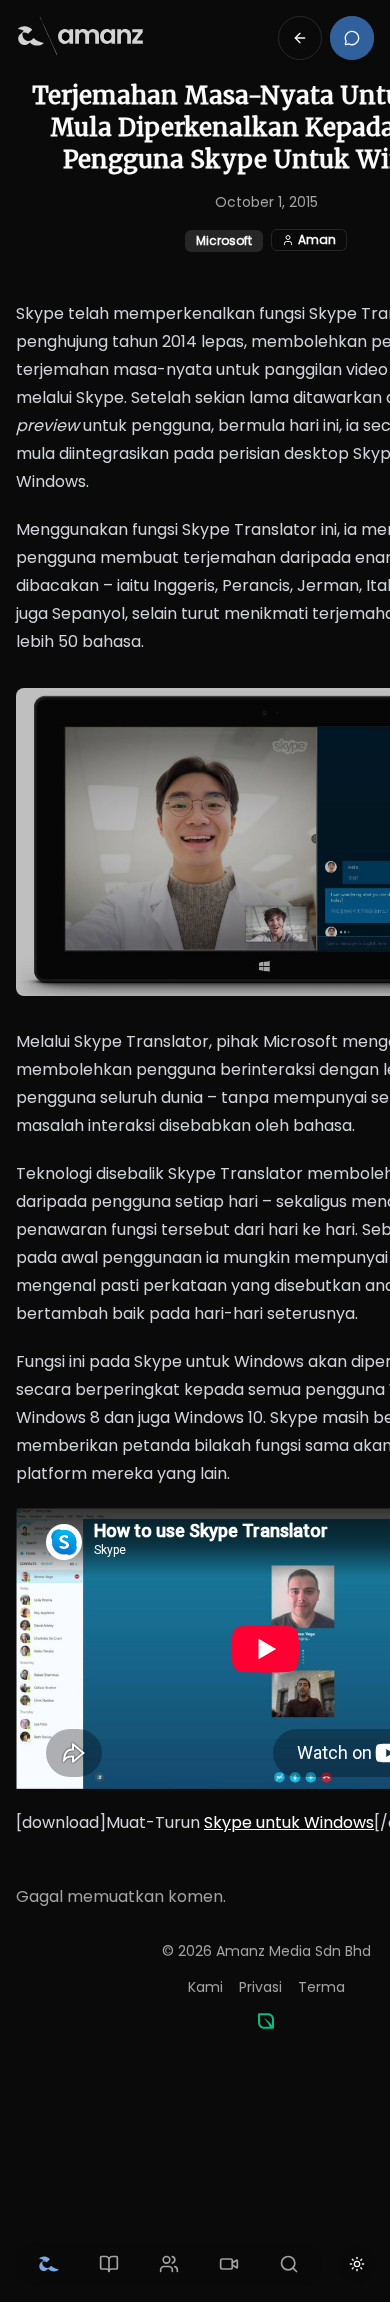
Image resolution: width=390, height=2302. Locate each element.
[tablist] (169, 2264)
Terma (321, 1987)
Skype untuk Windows (289, 1822)
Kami (205, 1987)
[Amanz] (266, 2021)
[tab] (49, 2264)
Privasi (260, 1987)
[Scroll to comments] (352, 38)
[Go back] (300, 38)
